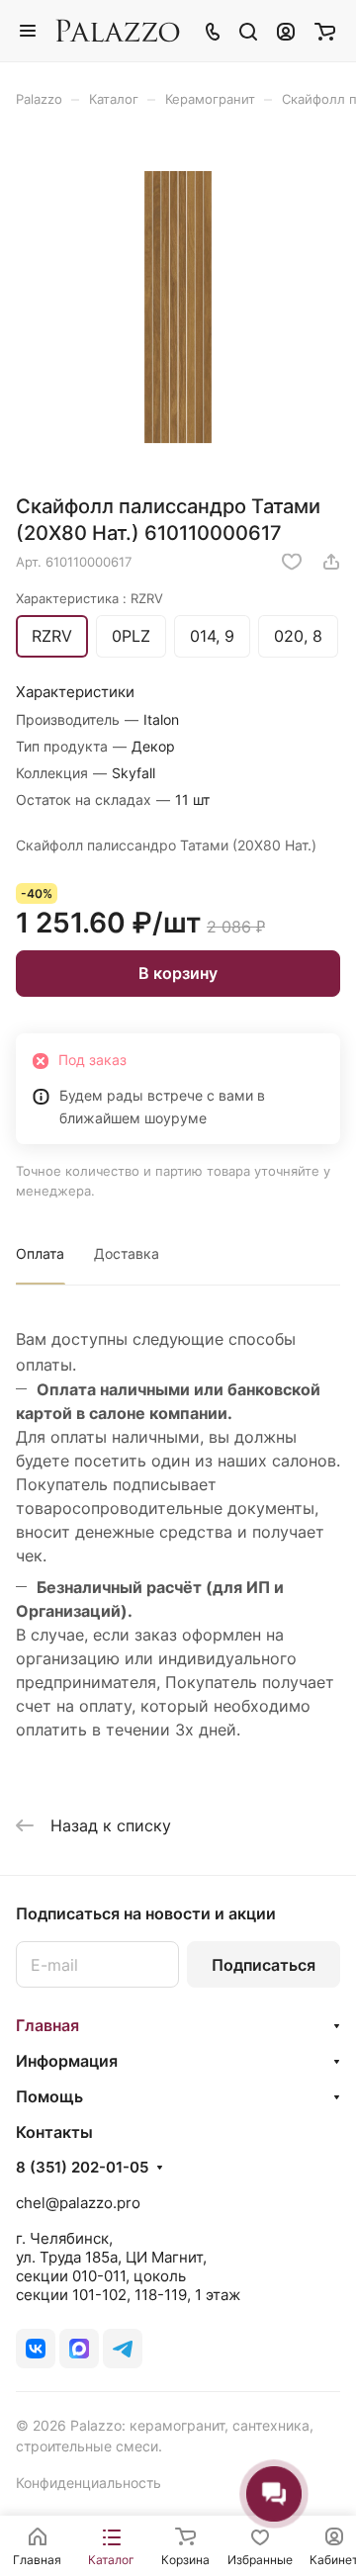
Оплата (40, 1253)
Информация (67, 2061)
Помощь (49, 2096)
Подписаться (264, 1965)
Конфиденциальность (89, 2483)
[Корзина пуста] (325, 31)
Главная (47, 2025)
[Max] (79, 2349)
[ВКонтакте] (36, 2349)
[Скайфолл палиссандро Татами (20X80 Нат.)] (178, 308)
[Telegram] (123, 2349)
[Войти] (286, 31)
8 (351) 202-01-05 (82, 2168)
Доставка (127, 1253)
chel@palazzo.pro (78, 2203)
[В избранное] (292, 562)
